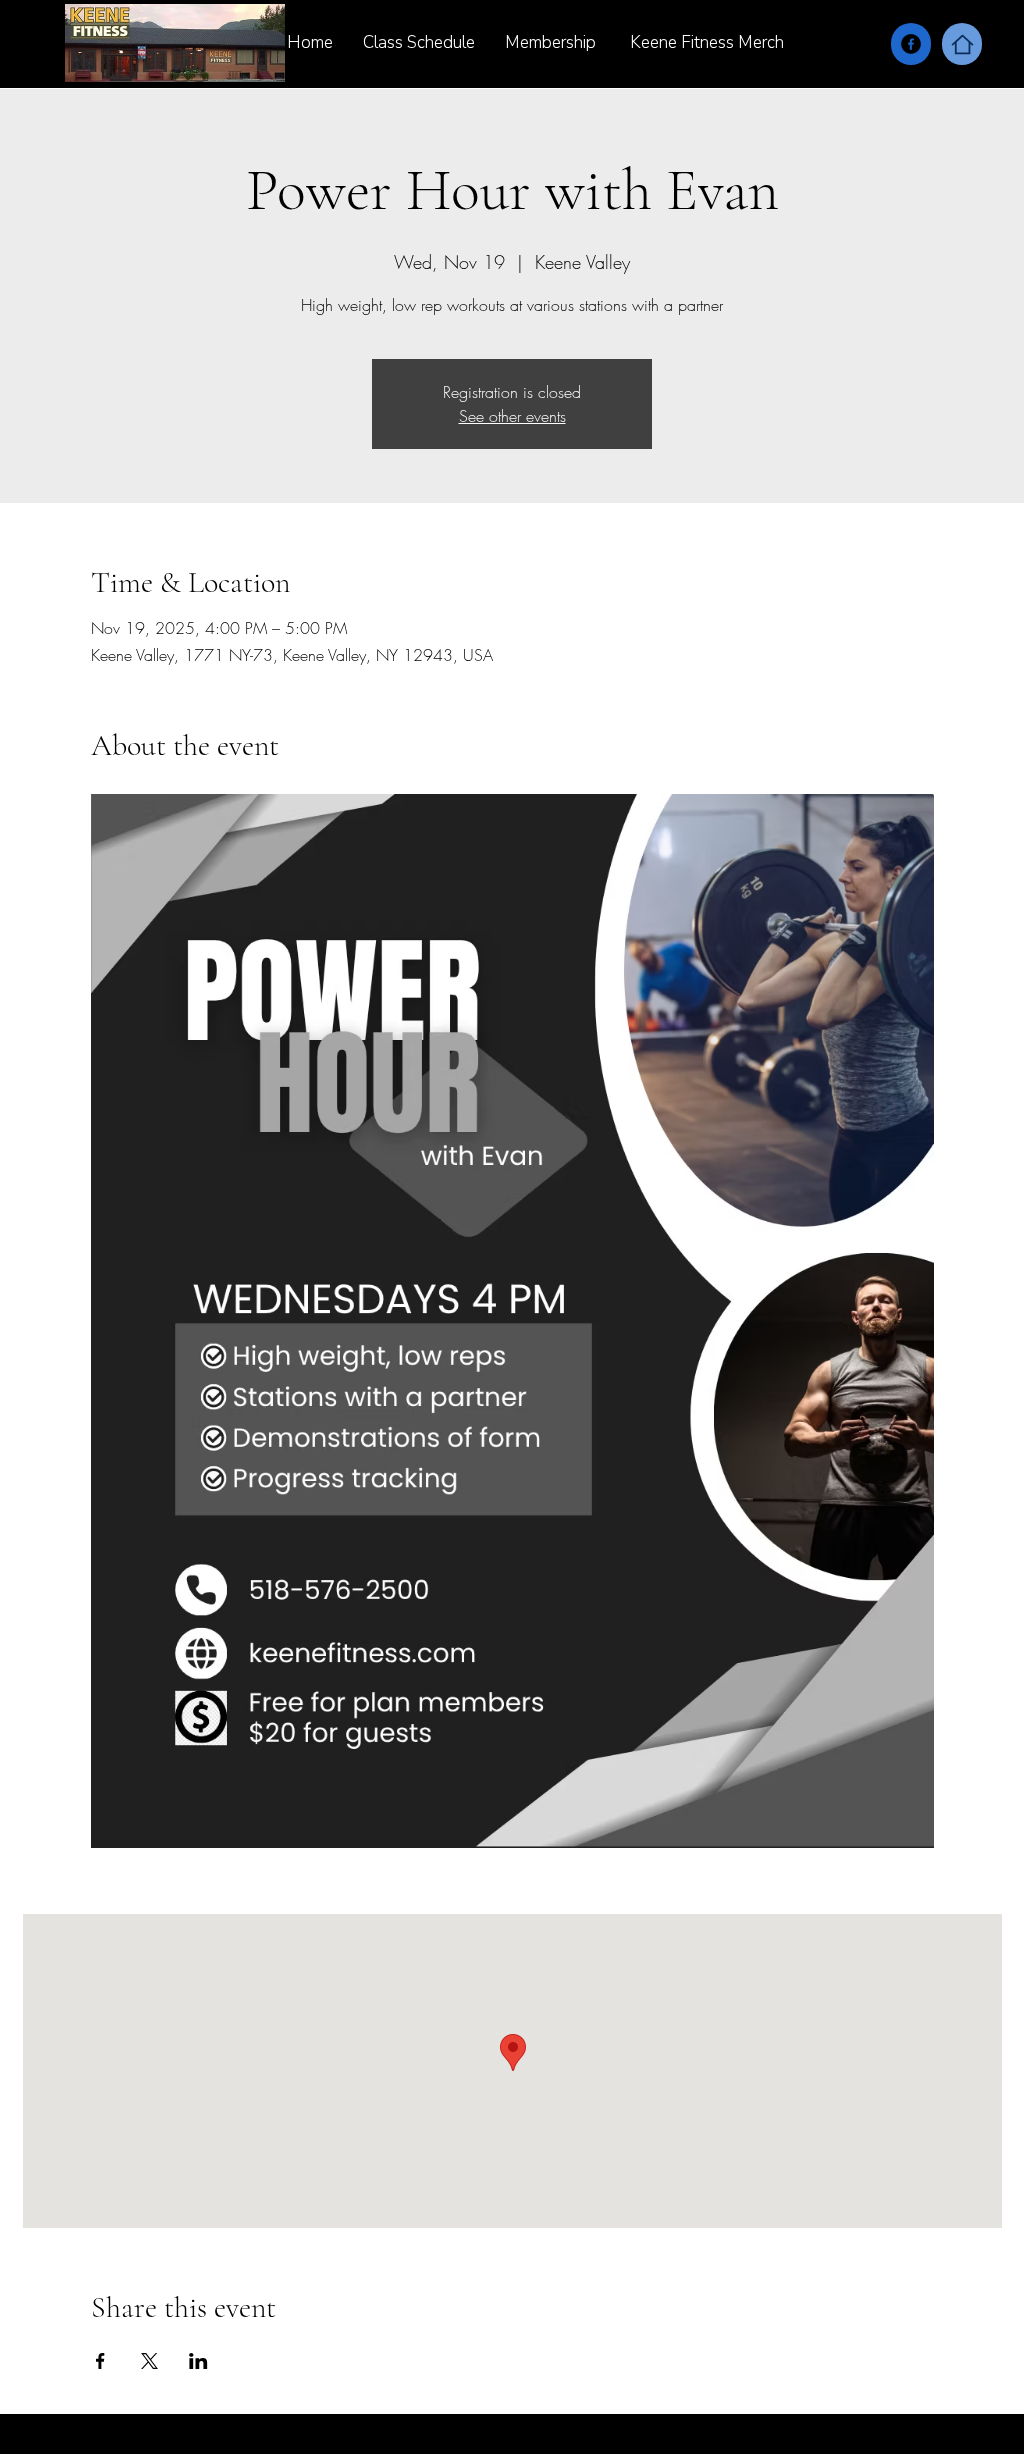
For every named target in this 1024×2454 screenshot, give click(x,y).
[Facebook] (911, 44)
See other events (512, 416)
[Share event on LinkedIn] (198, 2361)
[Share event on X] (149, 2361)
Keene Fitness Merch (709, 42)
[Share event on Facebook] (100, 2361)
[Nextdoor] (962, 44)
